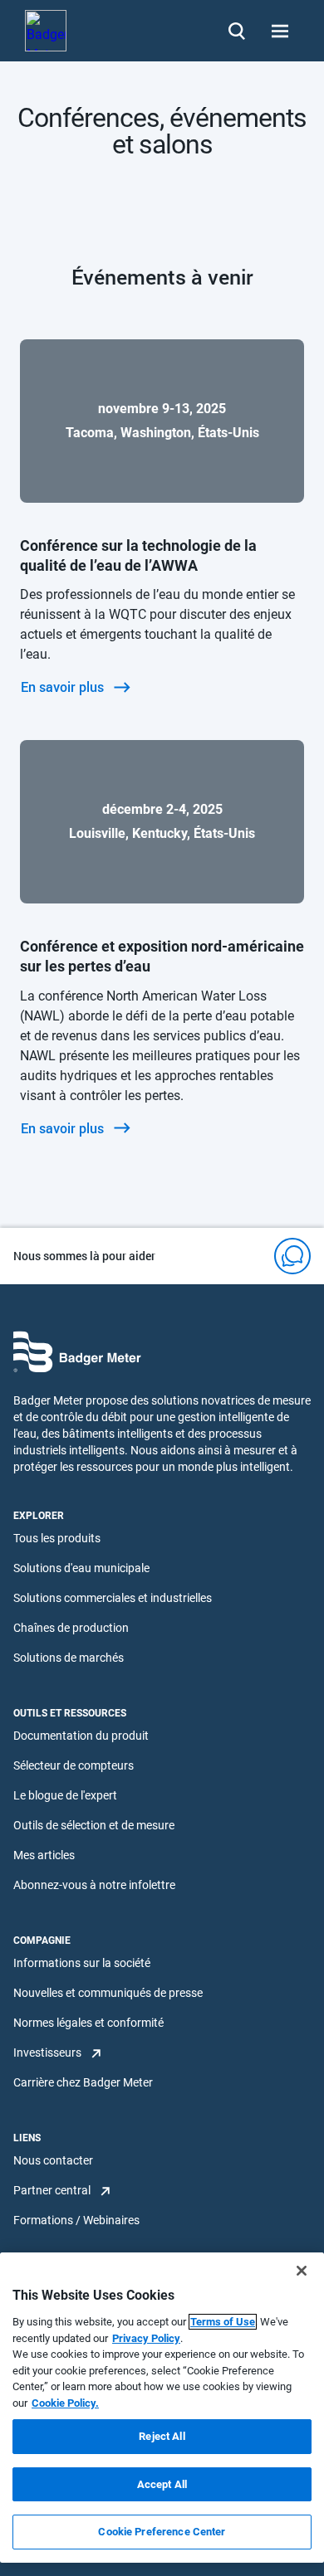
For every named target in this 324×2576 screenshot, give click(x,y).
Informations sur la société (82, 1963)
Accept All (162, 2484)
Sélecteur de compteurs (74, 1765)
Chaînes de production (71, 1628)
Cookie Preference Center (162, 2532)
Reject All (162, 2436)
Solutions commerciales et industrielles (113, 1598)
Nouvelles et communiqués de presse (108, 1993)
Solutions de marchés (69, 1658)
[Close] (302, 2271)
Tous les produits (57, 1538)
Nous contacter (53, 2160)
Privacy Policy (146, 2338)
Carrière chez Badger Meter (83, 2082)
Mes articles (44, 1855)
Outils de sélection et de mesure (94, 1825)
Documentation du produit (81, 1736)
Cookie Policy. (65, 2403)
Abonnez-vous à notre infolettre (94, 1885)
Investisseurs (47, 2053)
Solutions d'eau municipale (81, 1568)
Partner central (52, 2190)
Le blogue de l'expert (65, 1795)
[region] (162, 2408)
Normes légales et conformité (88, 2023)
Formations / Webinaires (76, 2220)
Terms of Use (223, 2322)
